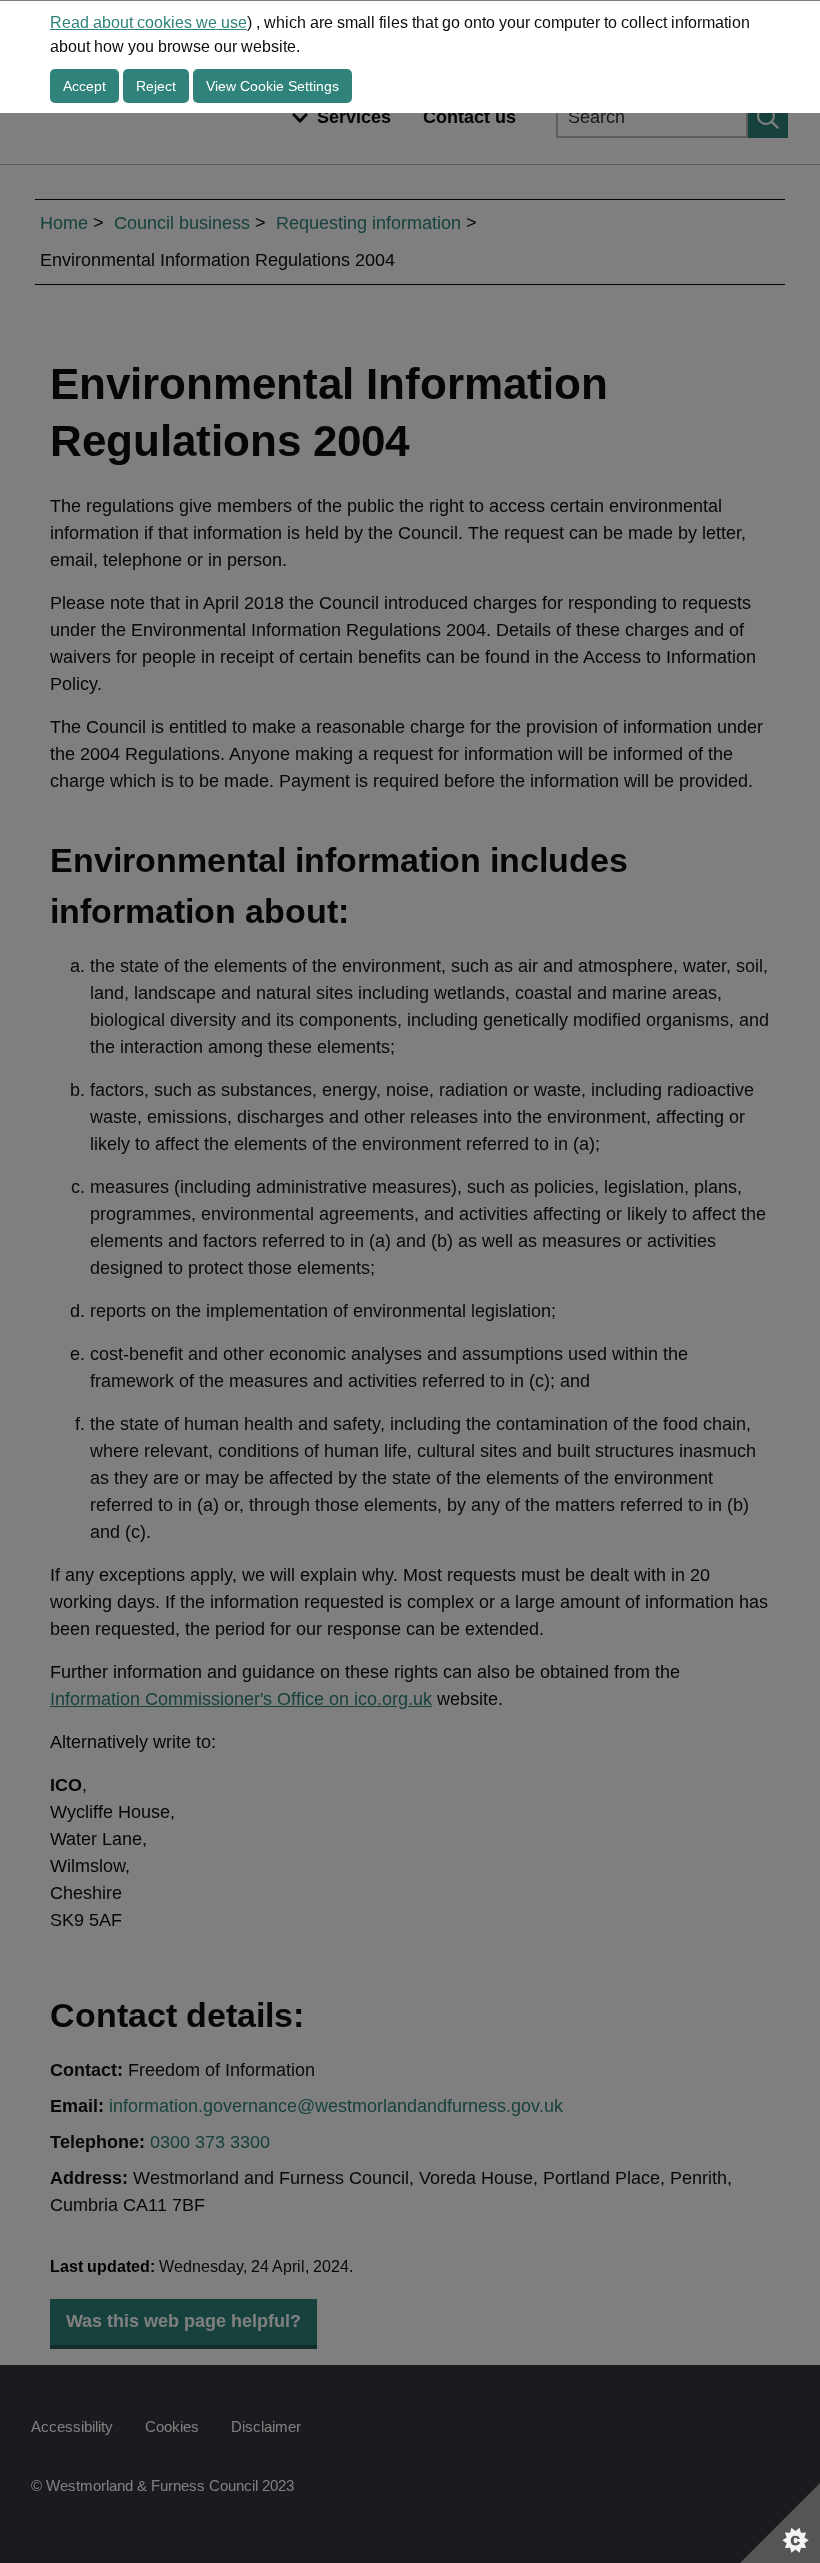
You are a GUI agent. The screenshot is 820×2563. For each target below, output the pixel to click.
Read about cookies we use (148, 22)
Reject (156, 86)
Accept (84, 86)
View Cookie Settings (272, 86)
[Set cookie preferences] (780, 2523)
